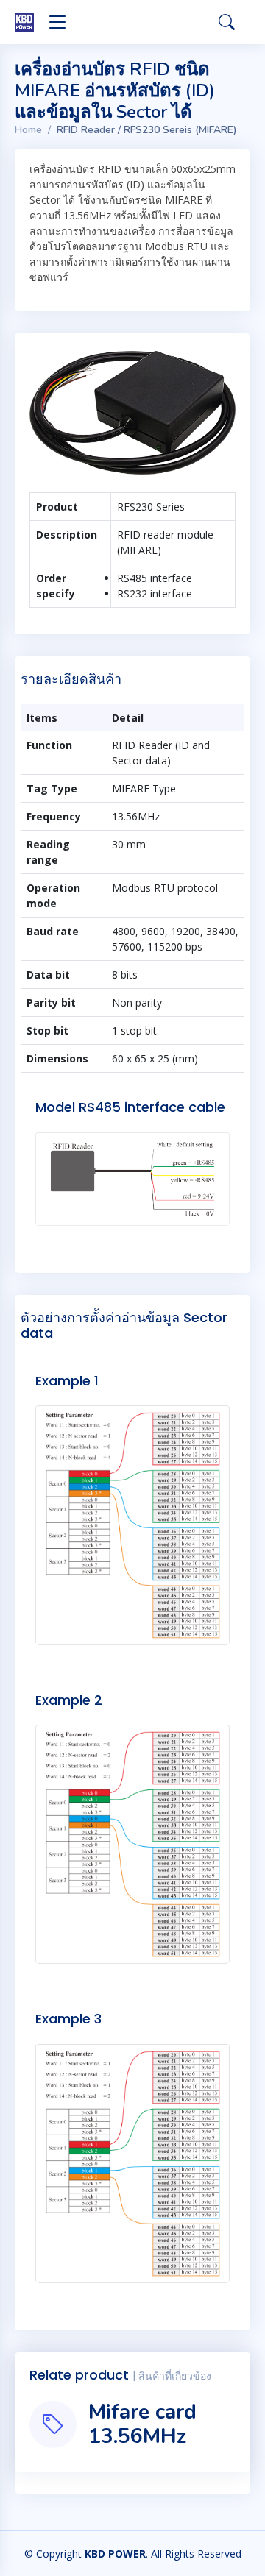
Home (28, 130)
